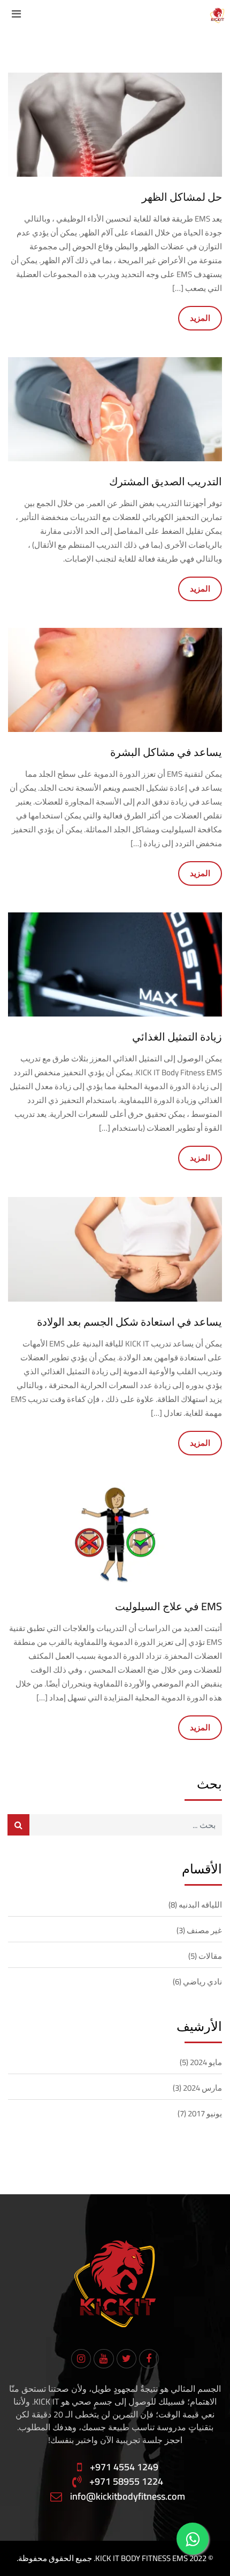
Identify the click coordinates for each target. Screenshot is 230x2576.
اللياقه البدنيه (200, 1905)
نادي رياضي (202, 1982)
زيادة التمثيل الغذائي (177, 1037)
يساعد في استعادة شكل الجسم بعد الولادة (129, 1322)
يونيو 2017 (205, 2113)
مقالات (210, 1956)
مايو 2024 (206, 2062)
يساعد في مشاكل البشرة (166, 752)
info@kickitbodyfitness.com (128, 2496)
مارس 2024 (202, 2088)
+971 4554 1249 (124, 2467)
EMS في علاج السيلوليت (168, 1606)
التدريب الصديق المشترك (166, 481)
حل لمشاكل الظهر (182, 197)
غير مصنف (204, 1930)
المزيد (200, 318)
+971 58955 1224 (126, 2482)
